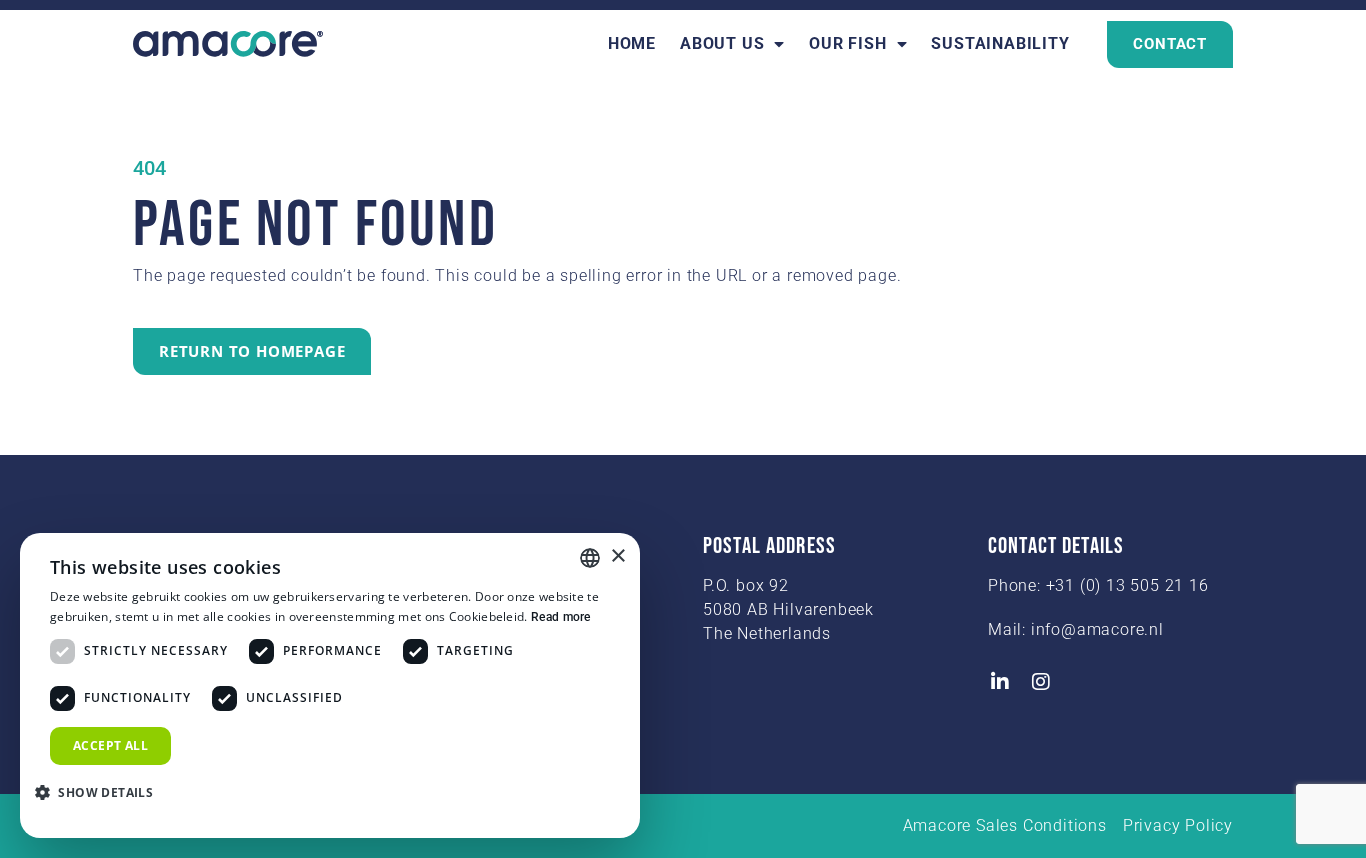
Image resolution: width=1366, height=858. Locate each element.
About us (722, 43)
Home (632, 43)
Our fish (847, 43)
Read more (561, 617)
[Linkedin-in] (1000, 682)
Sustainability (1000, 43)
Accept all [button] (110, 745)
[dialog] (330, 685)
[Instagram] (1042, 682)
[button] (101, 792)
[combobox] (590, 558)
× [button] (617, 556)
